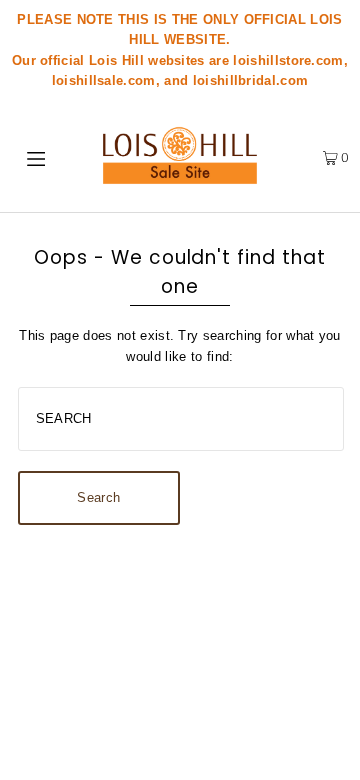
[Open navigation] (39, 157)
